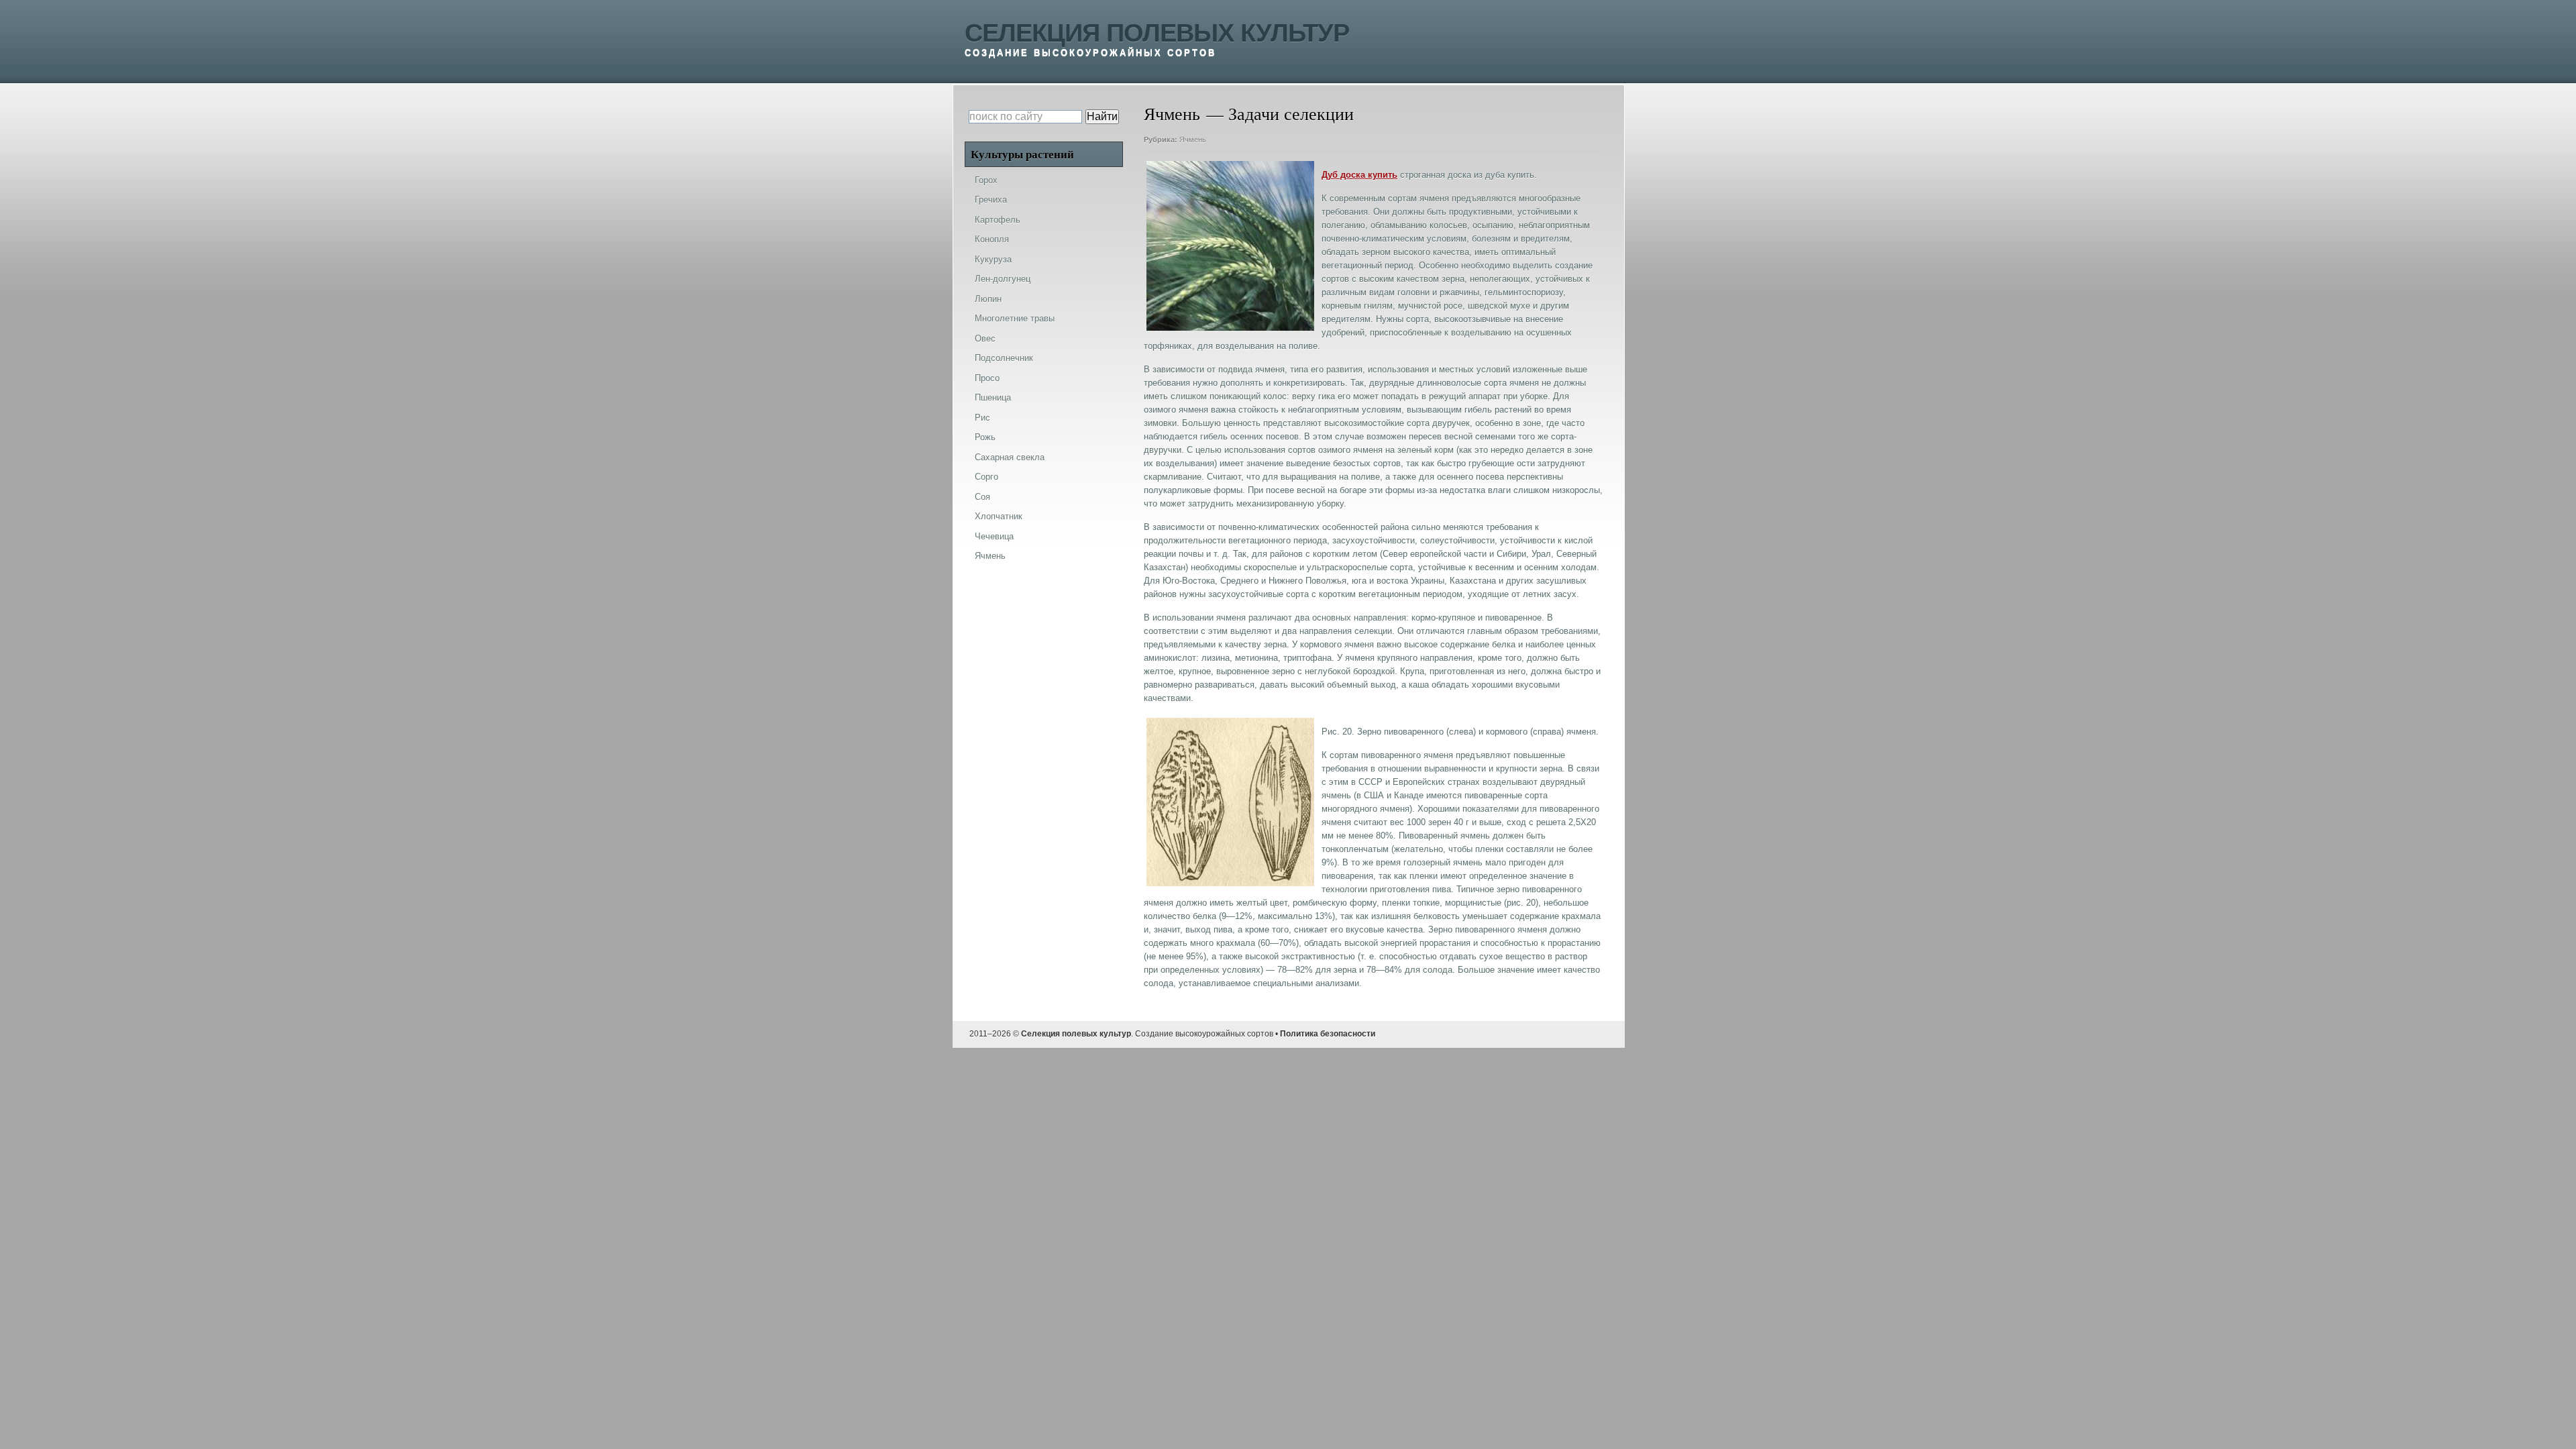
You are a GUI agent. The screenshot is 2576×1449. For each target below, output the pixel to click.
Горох (986, 180)
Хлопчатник (999, 516)
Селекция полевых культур (1157, 33)
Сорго (986, 477)
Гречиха (991, 200)
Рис (982, 418)
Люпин (988, 299)
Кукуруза (993, 259)
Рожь (985, 437)
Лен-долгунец (1003, 279)
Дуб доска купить (1359, 175)
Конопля (992, 239)
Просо (987, 378)
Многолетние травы (1015, 318)
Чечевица (994, 536)
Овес (985, 338)
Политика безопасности (1328, 1034)
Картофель (998, 220)
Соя (982, 497)
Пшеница (993, 397)
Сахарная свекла (1010, 457)
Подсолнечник (1004, 358)
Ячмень (1193, 140)
